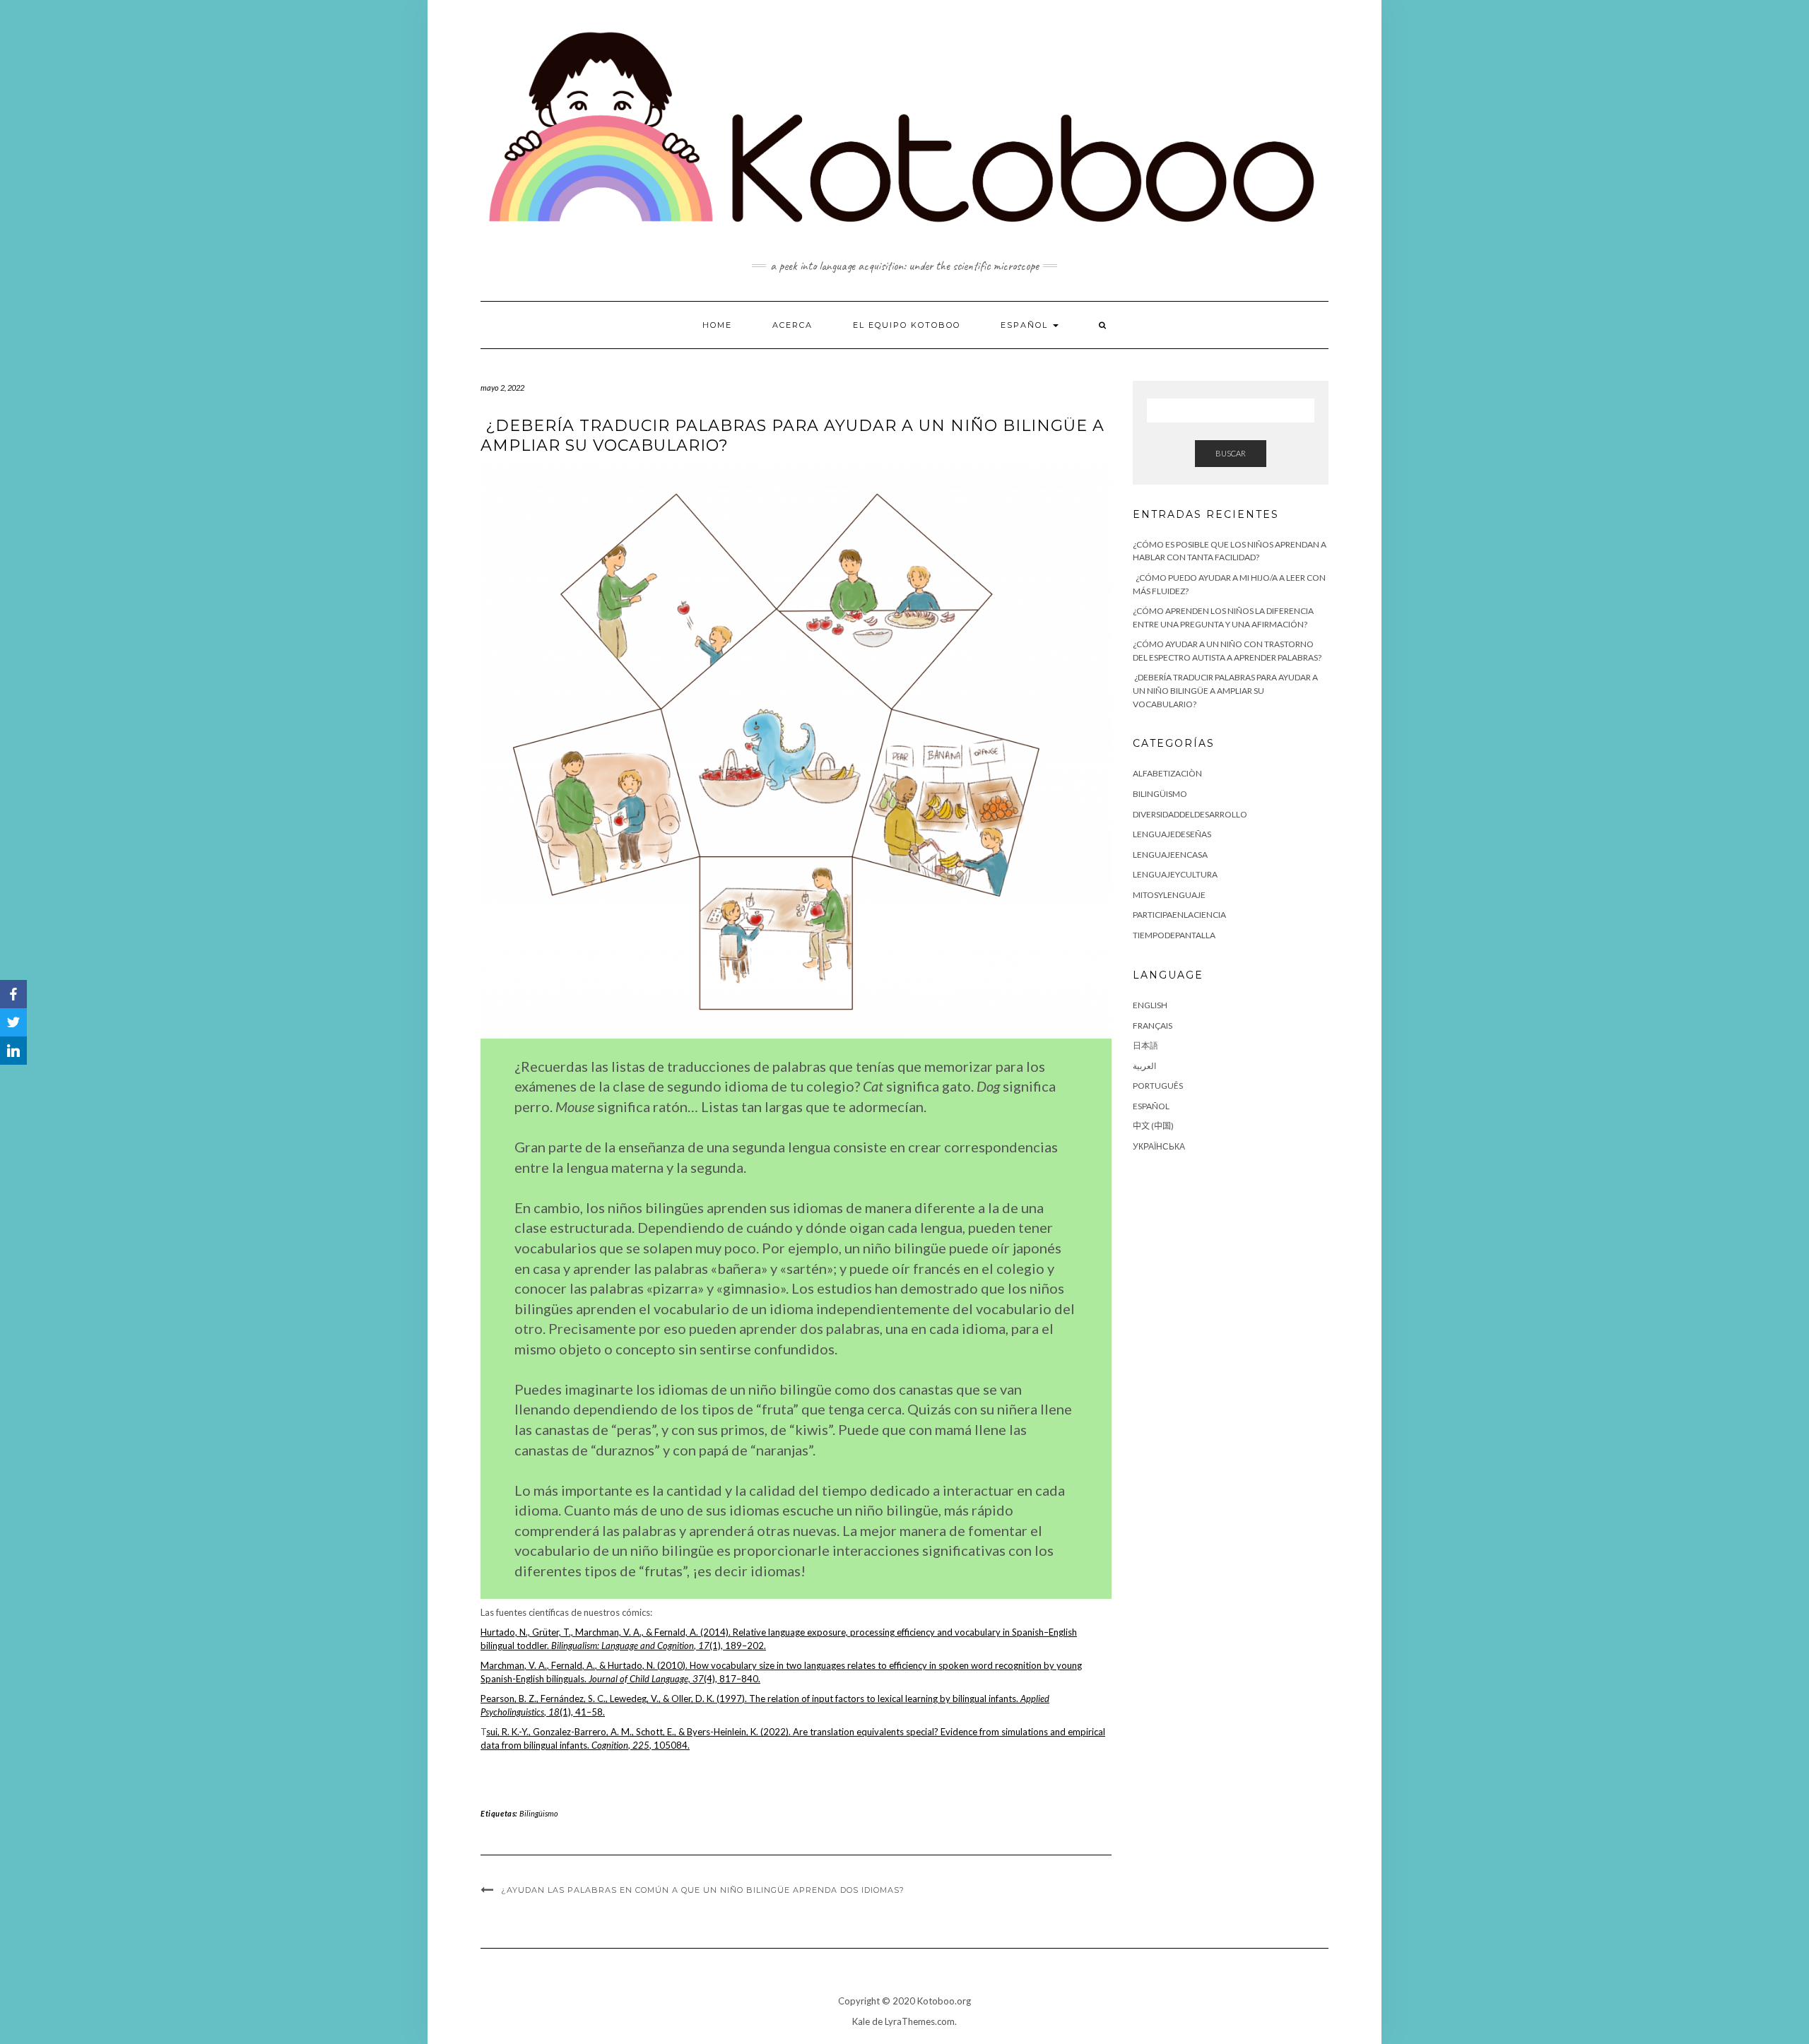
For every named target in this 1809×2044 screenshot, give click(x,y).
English (1150, 1005)
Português (1158, 1086)
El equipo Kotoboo (907, 325)
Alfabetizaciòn (1167, 773)
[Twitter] (13, 1022)
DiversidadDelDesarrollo (1190, 814)
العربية (1144, 1066)
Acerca (792, 325)
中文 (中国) (1153, 1126)
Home (717, 325)
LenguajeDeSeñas (1172, 834)
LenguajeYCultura (1175, 874)
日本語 (1145, 1045)
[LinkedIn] (13, 1051)
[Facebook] (13, 994)
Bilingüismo (539, 1813)
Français (1153, 1026)
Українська (1159, 1146)
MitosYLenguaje (1169, 895)
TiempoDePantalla (1174, 935)
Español (1026, 325)
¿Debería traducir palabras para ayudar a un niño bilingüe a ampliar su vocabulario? (1225, 690)
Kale (861, 2021)
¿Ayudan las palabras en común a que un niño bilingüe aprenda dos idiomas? (703, 1890)
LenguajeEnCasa (1170, 855)
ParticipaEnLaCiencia (1179, 915)
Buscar (1231, 453)
